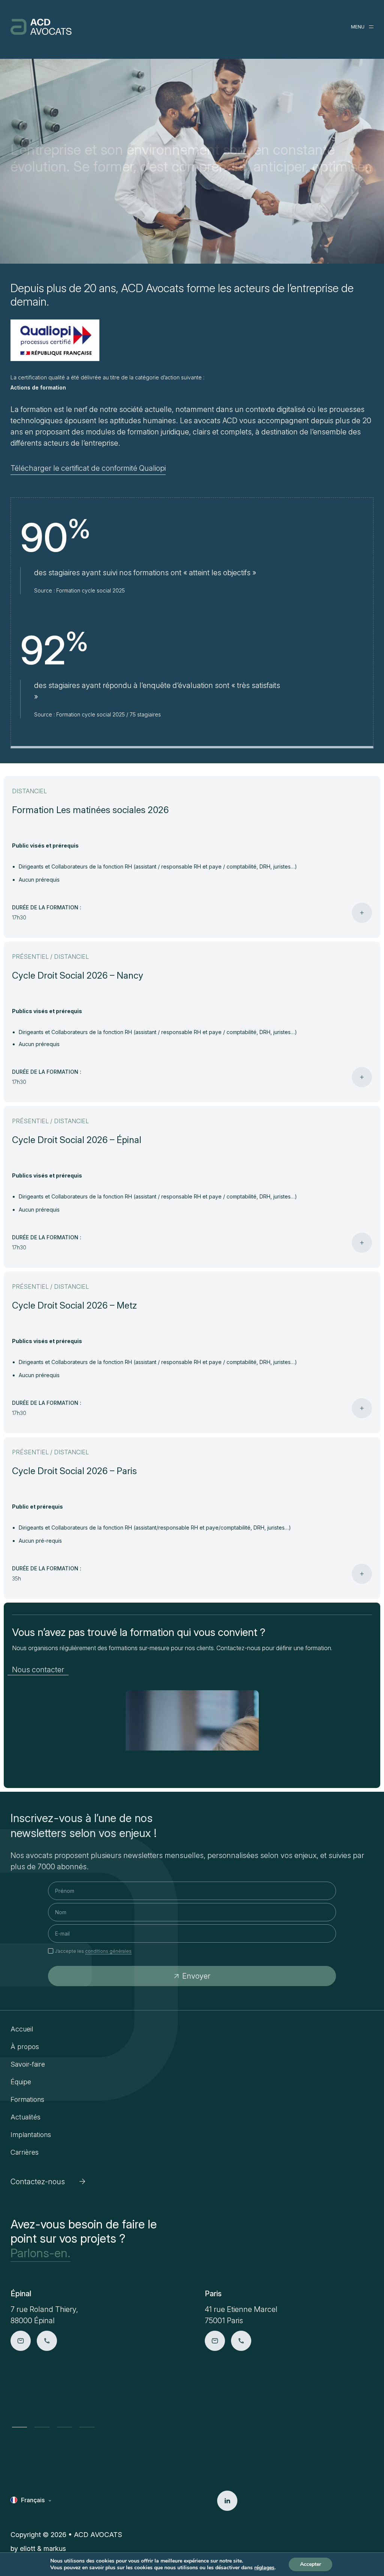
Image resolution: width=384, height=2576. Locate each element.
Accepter (310, 2564)
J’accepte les (93, 1951)
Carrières (25, 2152)
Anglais (31, 2511)
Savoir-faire (28, 2064)
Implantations (31, 2135)
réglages (264, 2568)
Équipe (21, 2082)
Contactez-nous (38, 2182)
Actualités (25, 2117)
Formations (27, 2099)
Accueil (22, 2029)
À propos (25, 2047)
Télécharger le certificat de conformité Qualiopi (88, 468)
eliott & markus (43, 2548)
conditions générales (108, 1951)
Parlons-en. (40, 2253)
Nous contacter (38, 1670)
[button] (19, 2427)
